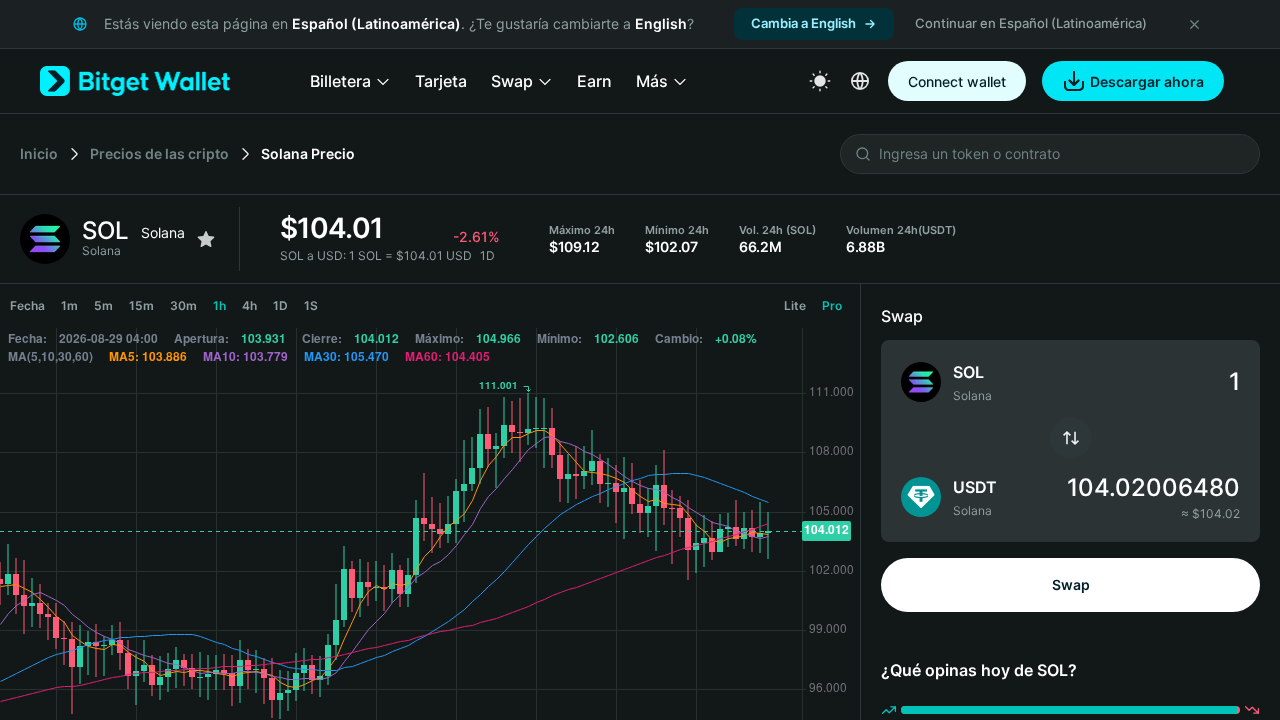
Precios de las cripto (159, 153)
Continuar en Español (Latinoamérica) (1031, 23)
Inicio (39, 153)
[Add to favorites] (206, 239)
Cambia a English (803, 23)
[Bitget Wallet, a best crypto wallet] (135, 81)
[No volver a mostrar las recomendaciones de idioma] (1194, 24)
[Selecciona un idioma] (860, 81)
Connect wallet (957, 81)
